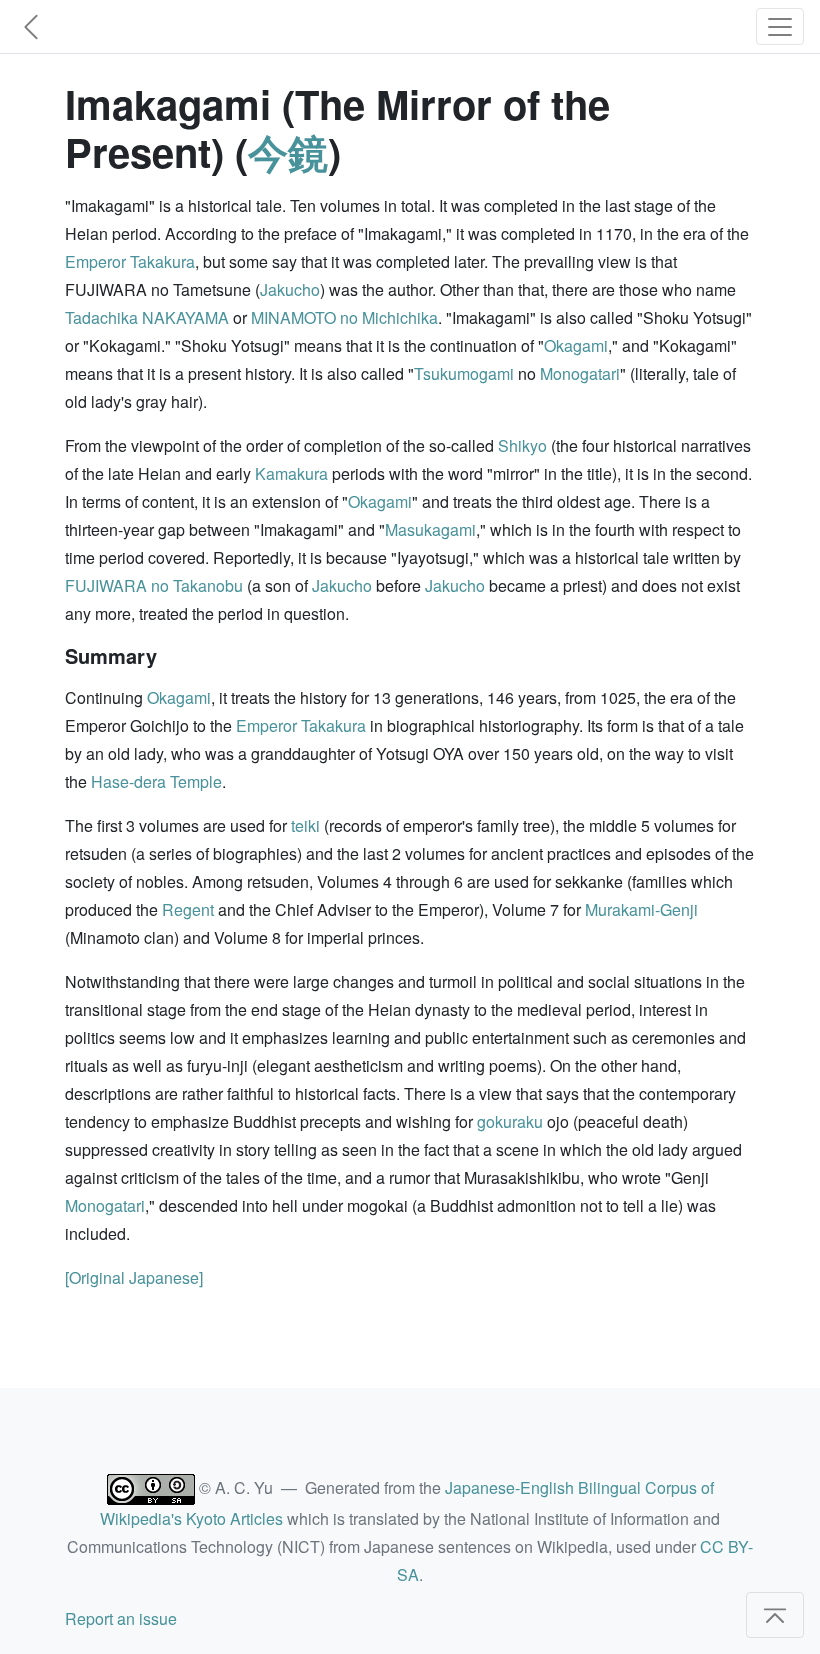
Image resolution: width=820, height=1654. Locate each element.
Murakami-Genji (641, 909)
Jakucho (290, 289)
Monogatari (580, 373)
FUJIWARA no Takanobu (154, 585)
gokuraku (510, 1121)
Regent (188, 909)
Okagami (576, 345)
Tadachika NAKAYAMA (147, 317)
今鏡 (288, 151)
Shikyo (522, 445)
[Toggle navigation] (780, 26)
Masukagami (430, 529)
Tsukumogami (464, 373)
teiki (305, 825)
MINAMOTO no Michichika (344, 317)
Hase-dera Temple (156, 781)
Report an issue (121, 1618)
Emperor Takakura (130, 261)
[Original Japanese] (134, 1277)
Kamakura (291, 473)
